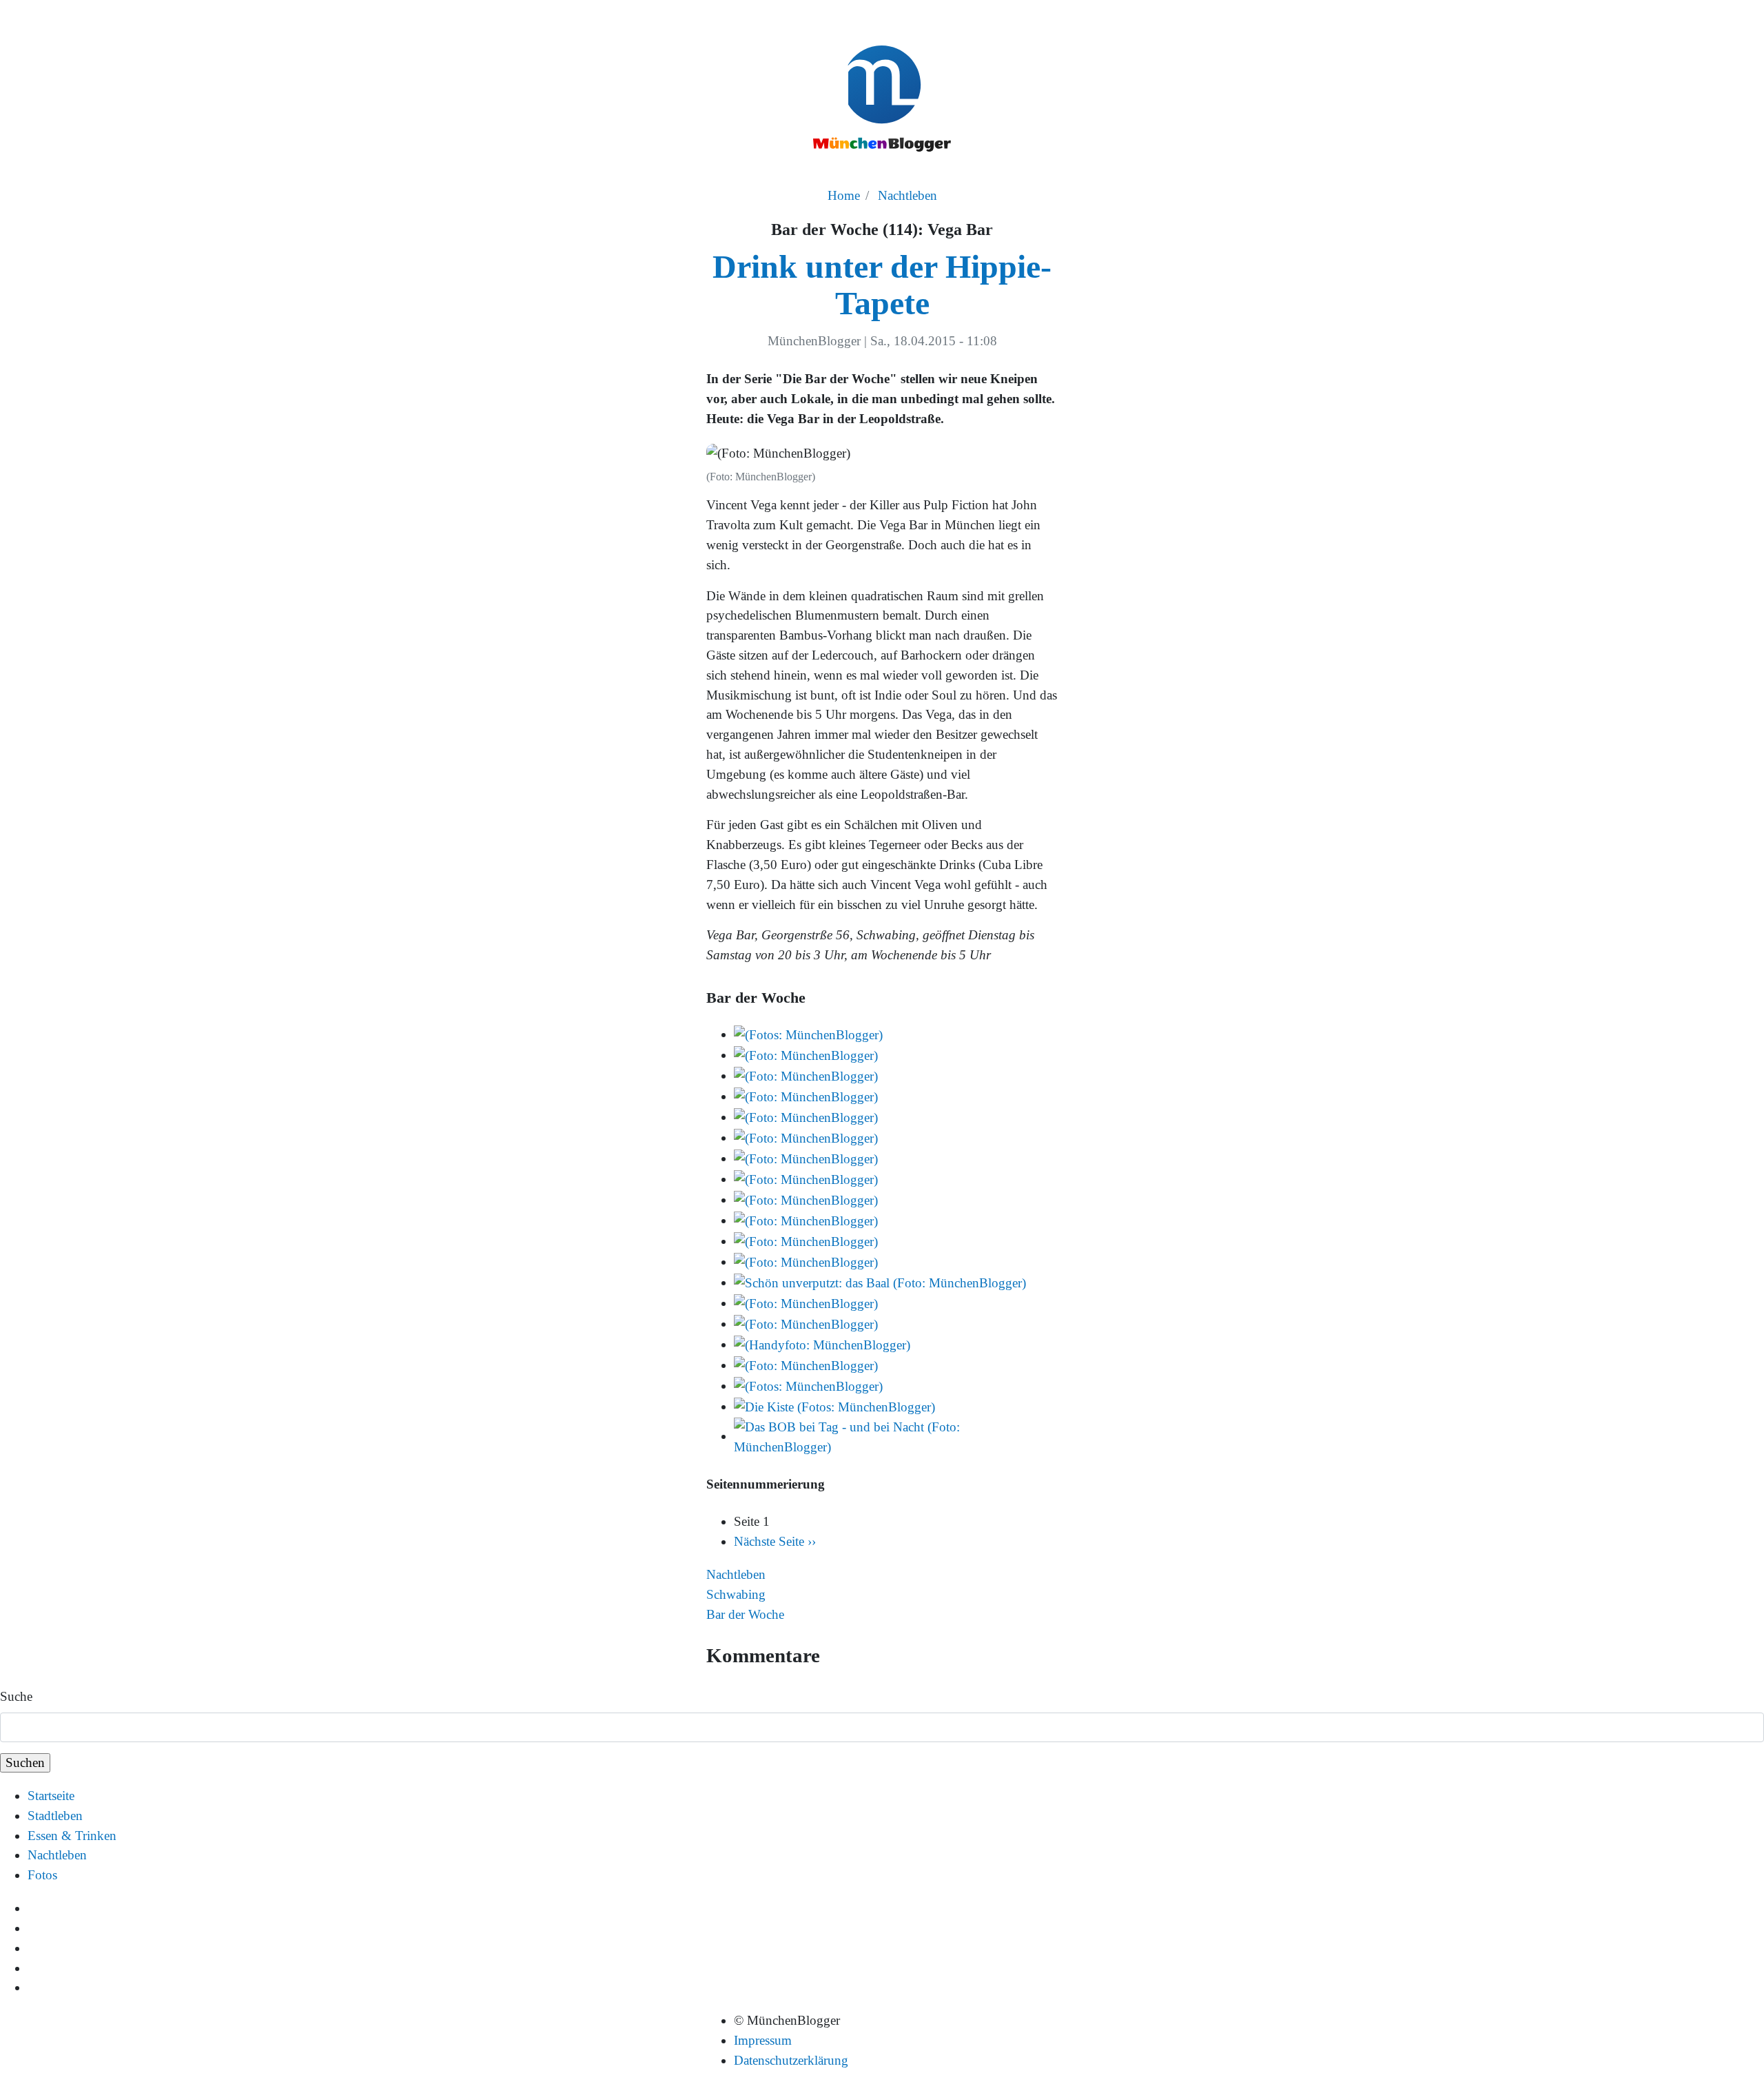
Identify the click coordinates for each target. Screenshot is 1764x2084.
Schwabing (736, 1594)
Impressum (763, 2040)
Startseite (51, 1796)
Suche (16, 1696)
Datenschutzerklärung (791, 2060)
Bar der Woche (745, 1614)
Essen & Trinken (72, 1836)
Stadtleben (55, 1816)
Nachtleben (907, 195)
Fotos (42, 1875)
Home (844, 195)
